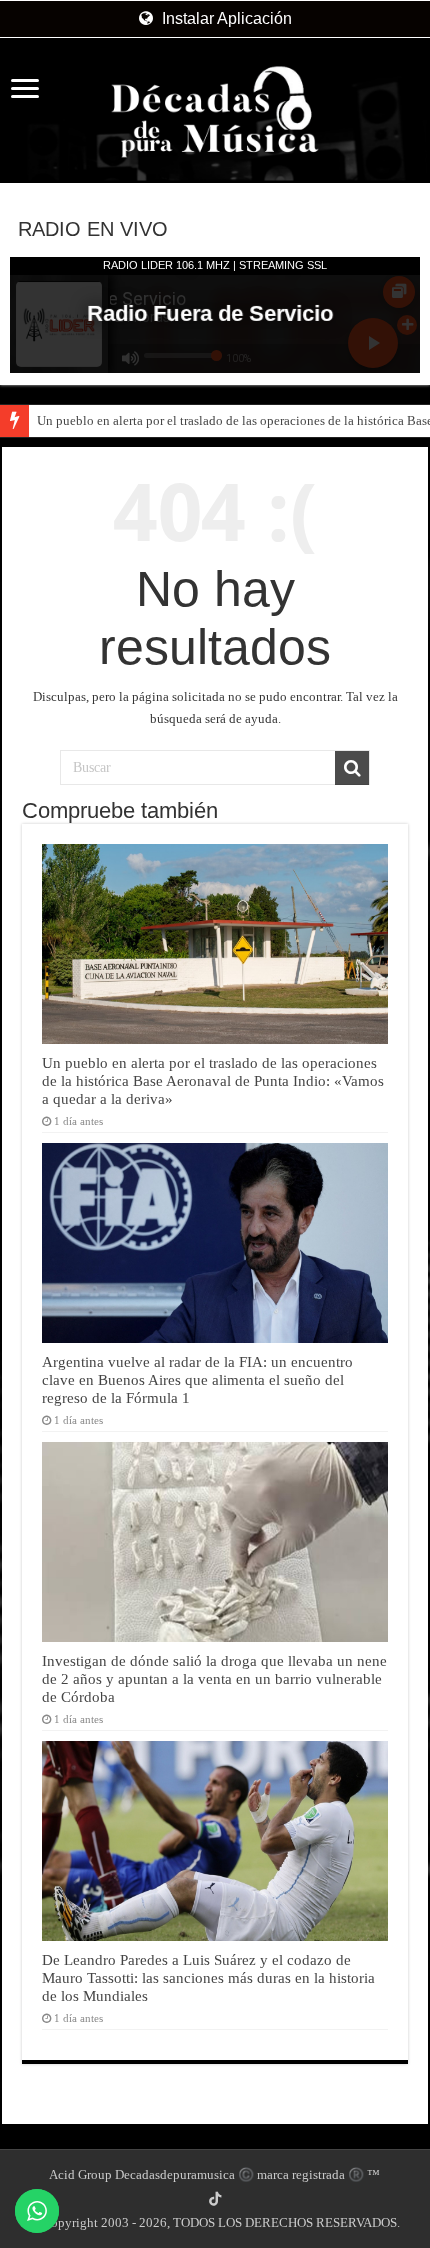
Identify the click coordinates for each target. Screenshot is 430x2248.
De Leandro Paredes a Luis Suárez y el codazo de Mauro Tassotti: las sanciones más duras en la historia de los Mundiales (208, 1977)
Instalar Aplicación (225, 18)
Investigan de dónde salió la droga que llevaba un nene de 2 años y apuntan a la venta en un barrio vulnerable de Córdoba (214, 1678)
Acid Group (80, 2174)
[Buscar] (352, 768)
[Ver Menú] (25, 90)
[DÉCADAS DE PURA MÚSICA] (215, 112)
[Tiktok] (215, 2199)
